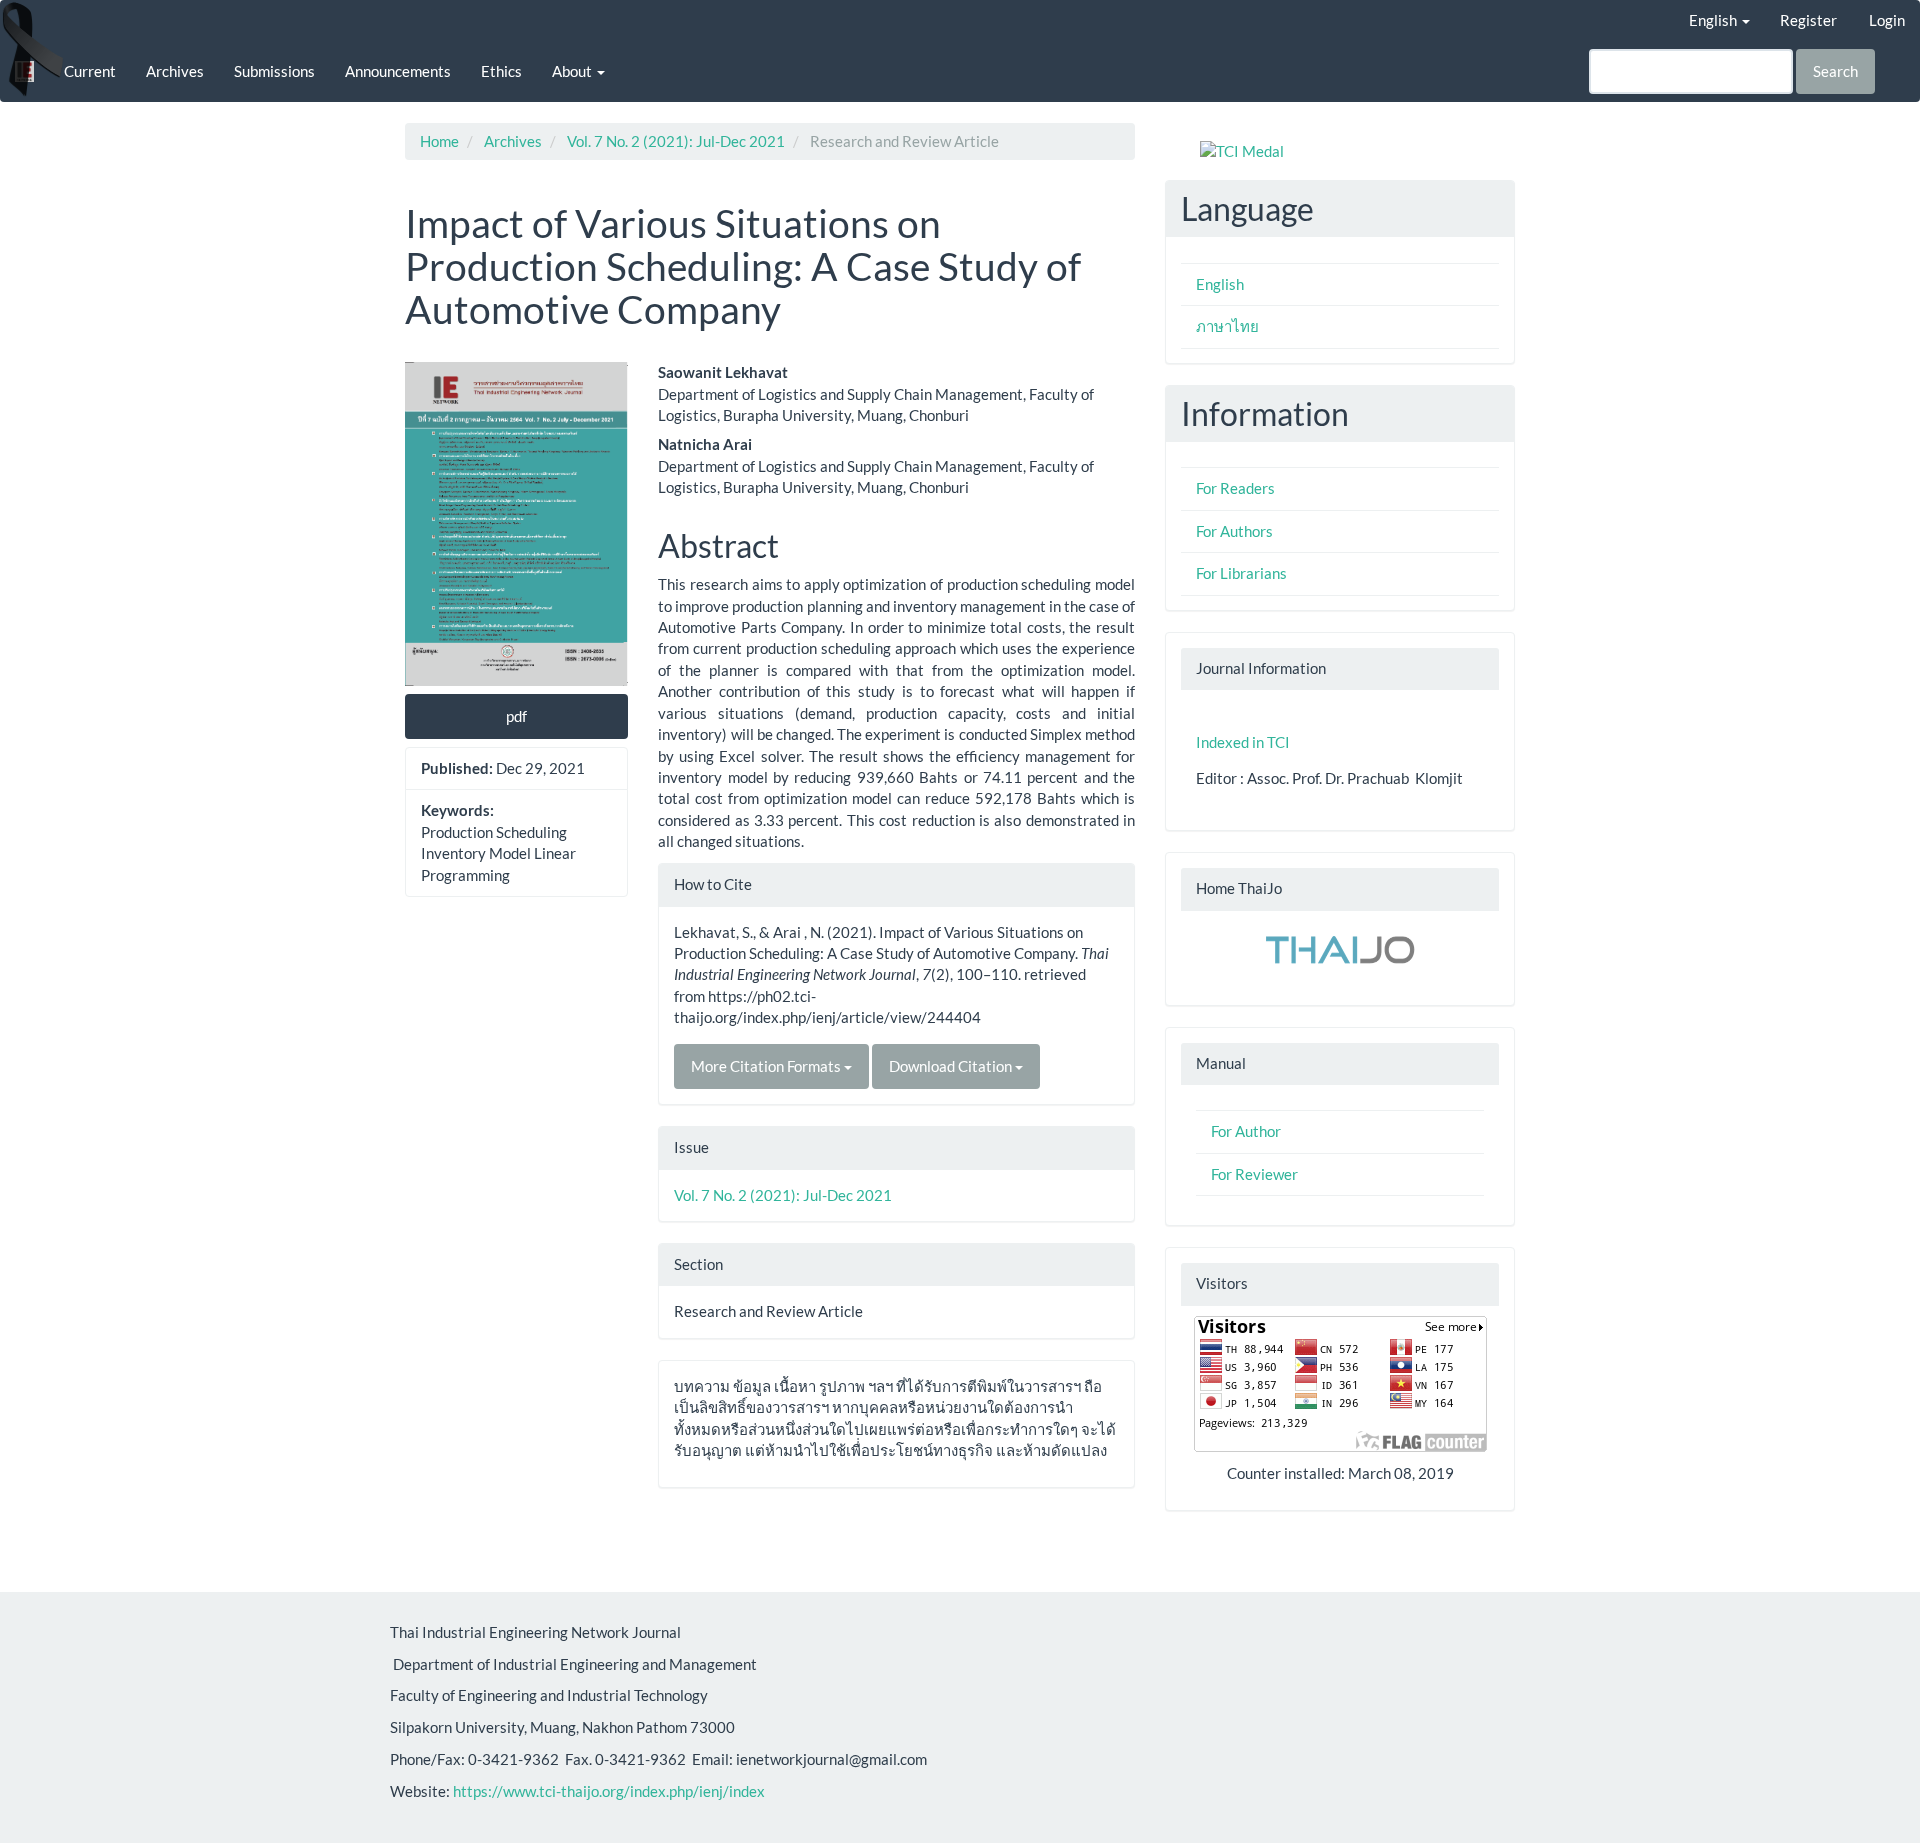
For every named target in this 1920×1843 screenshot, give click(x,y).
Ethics (501, 71)
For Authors (1234, 531)
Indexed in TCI (1243, 742)
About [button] (573, 71)
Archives (175, 71)
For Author (1246, 1131)
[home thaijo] (1340, 948)
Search (1835, 71)
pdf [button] (516, 716)
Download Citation (952, 1066)
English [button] (1714, 20)
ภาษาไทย (1227, 326)
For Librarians (1241, 573)
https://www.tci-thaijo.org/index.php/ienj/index (609, 1791)
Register (1808, 20)
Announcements (398, 71)
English (1220, 284)
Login (1887, 20)
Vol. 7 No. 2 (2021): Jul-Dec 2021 (676, 141)
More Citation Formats (767, 1066)
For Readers (1235, 488)
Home (439, 141)
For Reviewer (1254, 1174)
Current (90, 71)
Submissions (274, 71)
